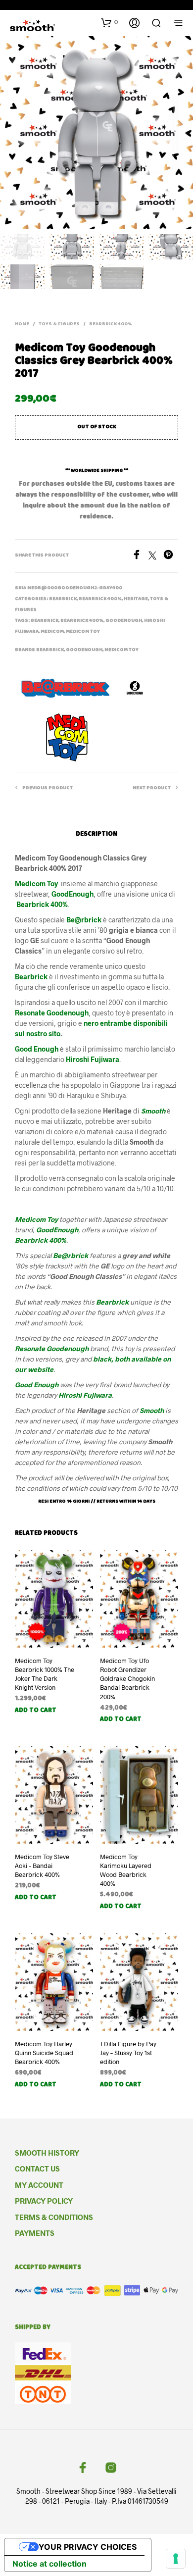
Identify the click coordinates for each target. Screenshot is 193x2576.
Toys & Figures (59, 324)
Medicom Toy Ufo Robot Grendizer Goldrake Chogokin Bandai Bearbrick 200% (127, 1679)
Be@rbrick (84, 920)
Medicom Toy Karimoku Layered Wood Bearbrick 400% (126, 1870)
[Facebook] (140, 556)
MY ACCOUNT (39, 2185)
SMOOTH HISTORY (47, 2153)
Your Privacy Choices (88, 2547)
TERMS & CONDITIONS (54, 2217)
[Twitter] (156, 556)
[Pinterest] (171, 556)
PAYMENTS (35, 2233)
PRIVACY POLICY (44, 2201)
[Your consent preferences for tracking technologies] (176, 2559)
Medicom (52, 632)
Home (22, 324)
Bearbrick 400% (111, 324)
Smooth (154, 1111)
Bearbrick (63, 599)
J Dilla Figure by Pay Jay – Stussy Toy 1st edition (128, 2053)
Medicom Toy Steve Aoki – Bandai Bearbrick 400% (42, 1866)
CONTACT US (37, 2169)
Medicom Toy (83, 632)
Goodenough (124, 621)
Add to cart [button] (36, 1711)
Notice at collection (49, 2564)
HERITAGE (136, 599)
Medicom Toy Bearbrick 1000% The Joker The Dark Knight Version (45, 1674)
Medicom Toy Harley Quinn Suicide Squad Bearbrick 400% (44, 2053)
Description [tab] (96, 834)
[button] (109, 22)
